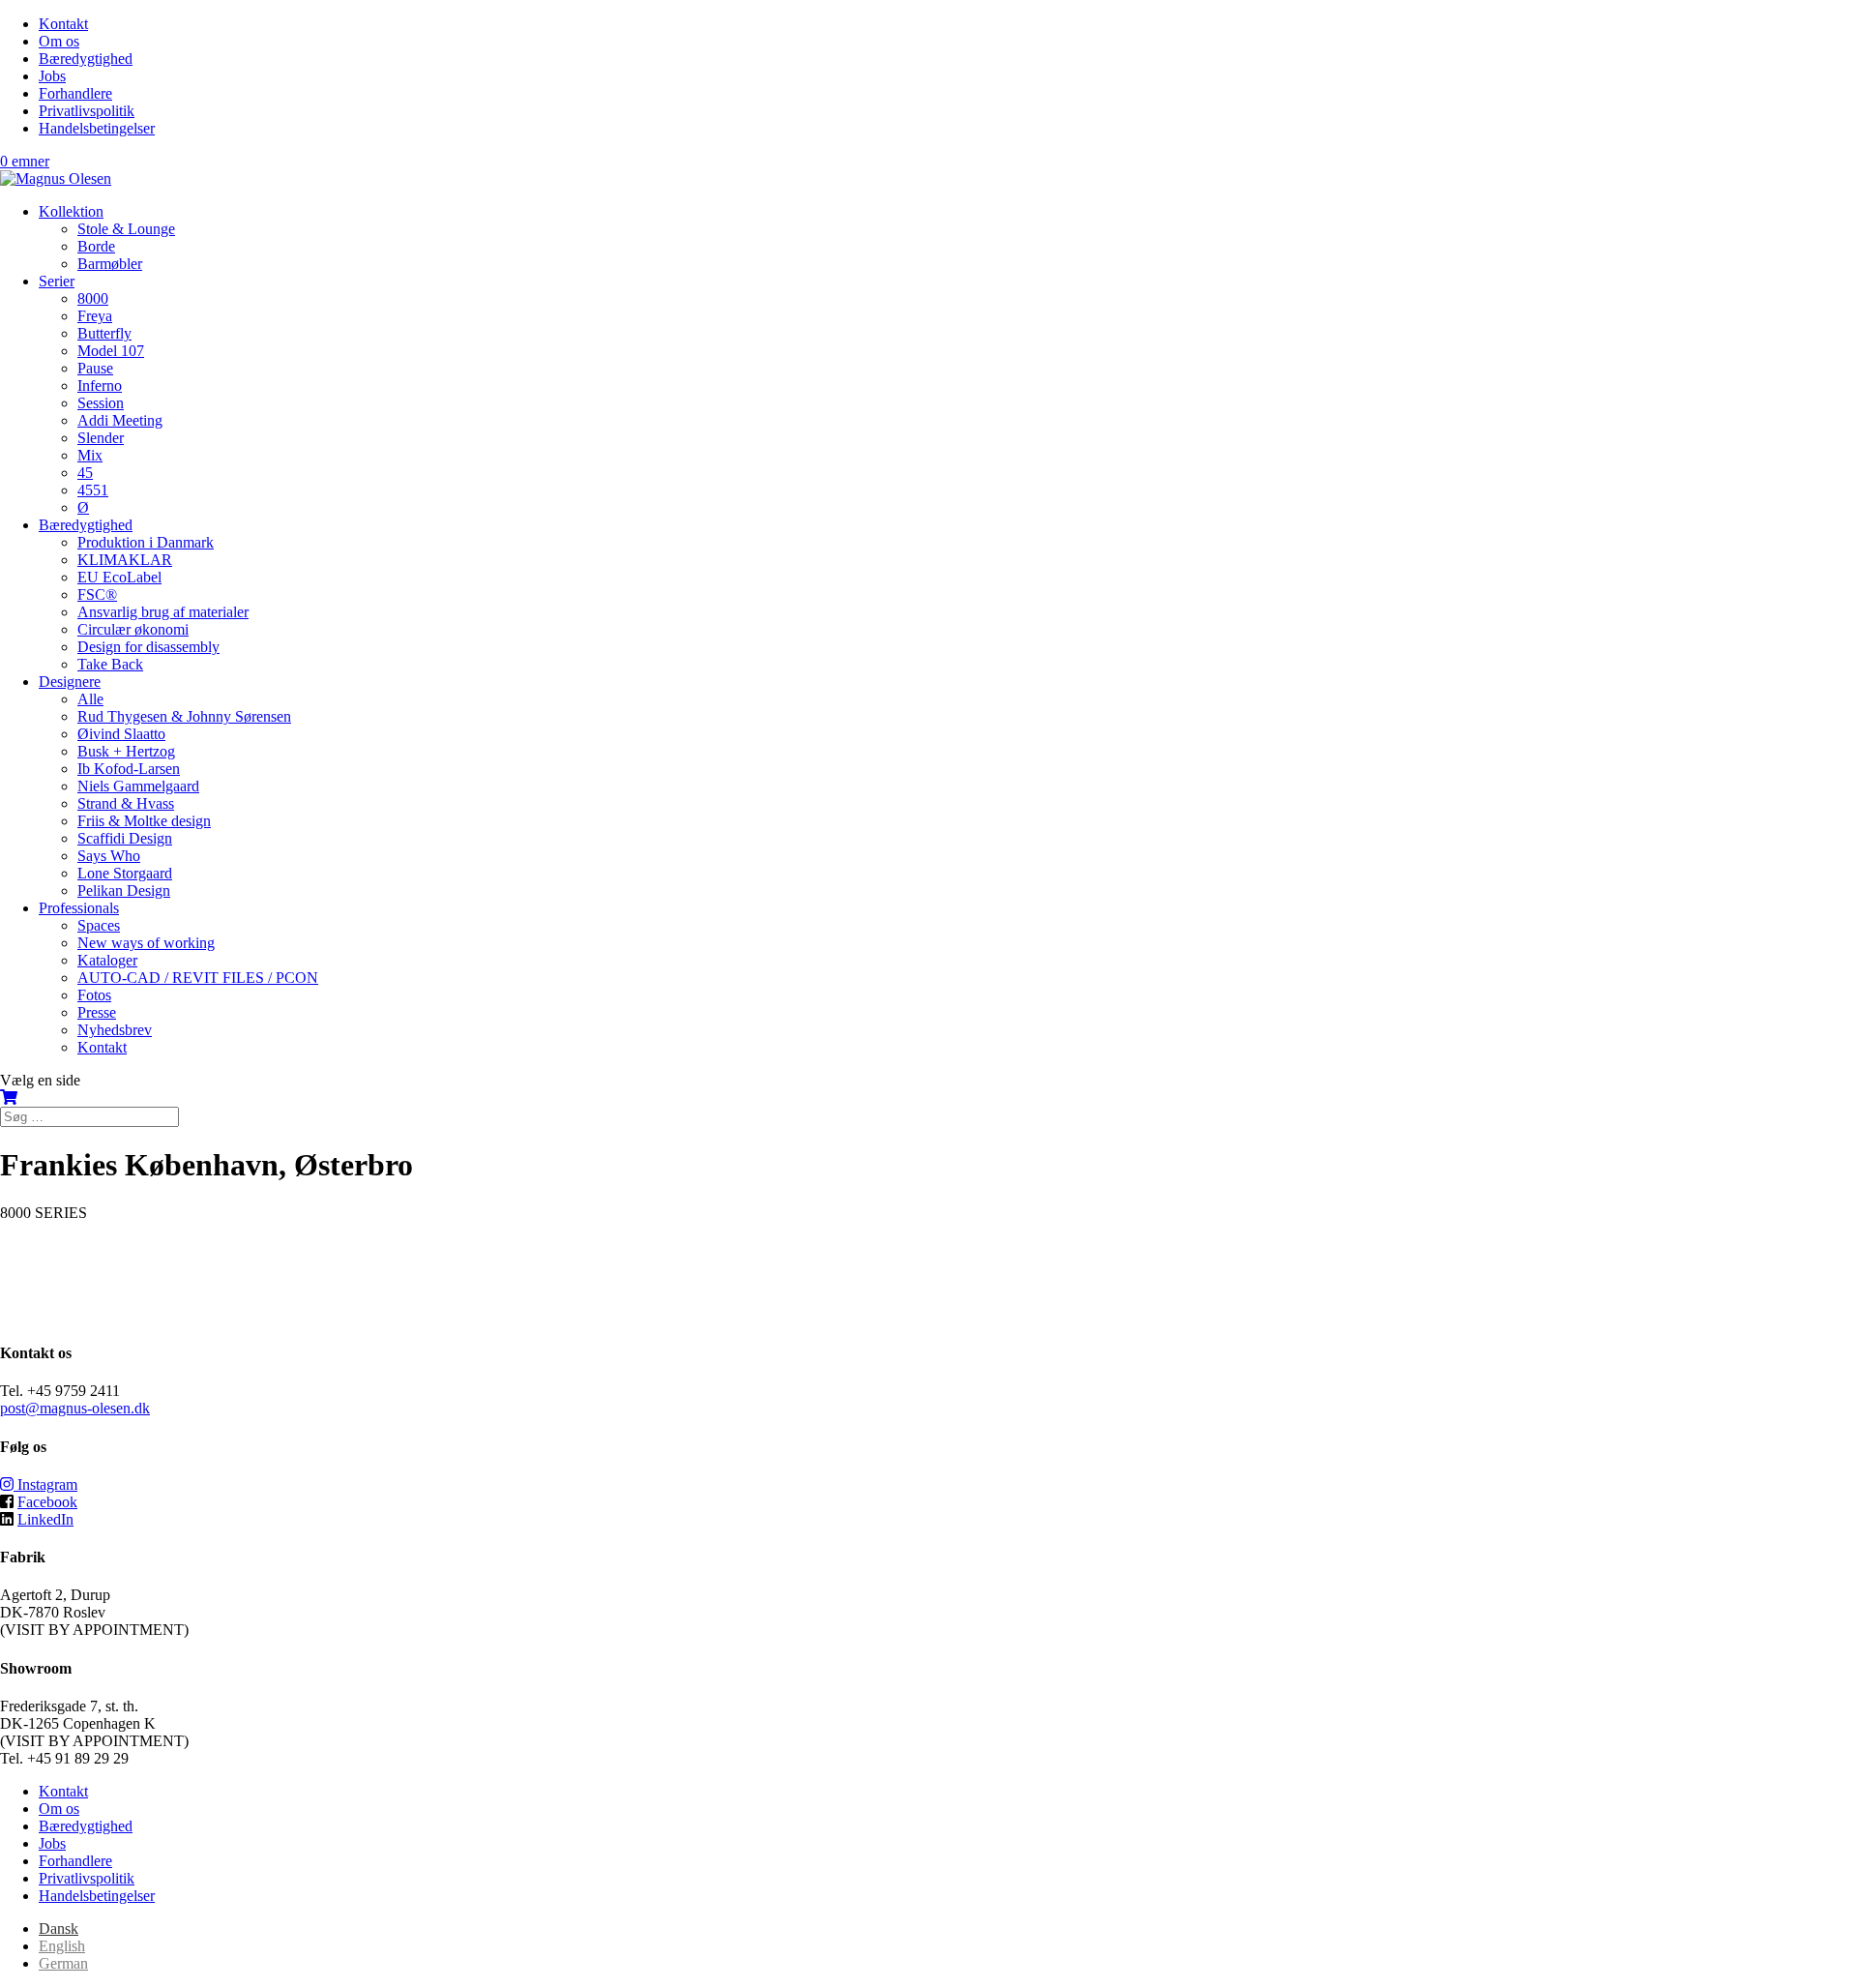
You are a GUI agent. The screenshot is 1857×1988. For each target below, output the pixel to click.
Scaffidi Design (125, 838)
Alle (90, 699)
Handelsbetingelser (97, 128)
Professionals (79, 908)
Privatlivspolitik (87, 111)
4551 (93, 490)
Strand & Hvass (126, 803)
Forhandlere (75, 93)
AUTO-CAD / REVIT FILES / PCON (198, 978)
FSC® (97, 594)
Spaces (99, 925)
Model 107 (111, 351)
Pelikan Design (124, 890)
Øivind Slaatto (121, 734)
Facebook (47, 1502)
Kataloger (107, 960)
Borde (96, 246)
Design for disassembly (148, 647)
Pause (95, 368)
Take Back (110, 664)
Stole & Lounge (126, 229)
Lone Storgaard (125, 873)
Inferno (100, 386)
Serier (57, 281)
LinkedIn (45, 1519)
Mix (90, 455)
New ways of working (146, 943)
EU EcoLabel (119, 577)
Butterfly (104, 333)
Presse (97, 1012)
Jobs (52, 76)
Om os (59, 41)
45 (85, 473)
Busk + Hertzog (126, 751)
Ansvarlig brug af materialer (163, 612)
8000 (93, 298)
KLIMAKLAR (125, 560)
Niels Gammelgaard (138, 786)
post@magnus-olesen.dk (75, 1408)
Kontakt (63, 24)
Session (101, 403)
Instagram (45, 1484)
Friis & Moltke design (144, 821)
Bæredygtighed (86, 59)
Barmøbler (110, 264)
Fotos (94, 995)
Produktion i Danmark (146, 542)
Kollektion (71, 211)
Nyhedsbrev (115, 1030)
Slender (101, 438)
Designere (70, 682)
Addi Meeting (120, 420)
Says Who (109, 856)
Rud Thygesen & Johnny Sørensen (184, 716)
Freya (95, 316)
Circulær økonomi (133, 629)
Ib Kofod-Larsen (129, 769)
